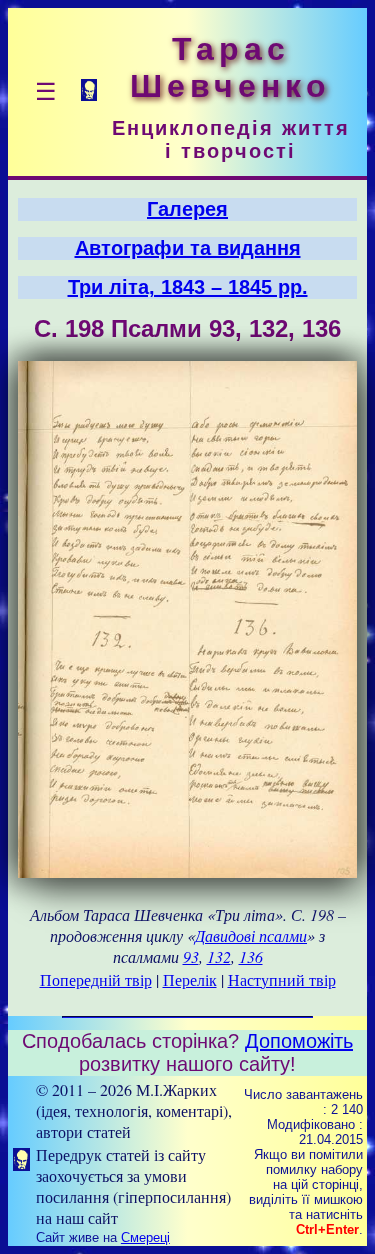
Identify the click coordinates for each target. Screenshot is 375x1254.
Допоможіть (299, 1041)
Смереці (145, 1237)
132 (219, 956)
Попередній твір (96, 979)
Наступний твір (282, 979)
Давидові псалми (251, 935)
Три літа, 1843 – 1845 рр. (188, 287)
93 (191, 956)
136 (251, 956)
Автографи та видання (188, 248)
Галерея (187, 209)
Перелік (190, 979)
